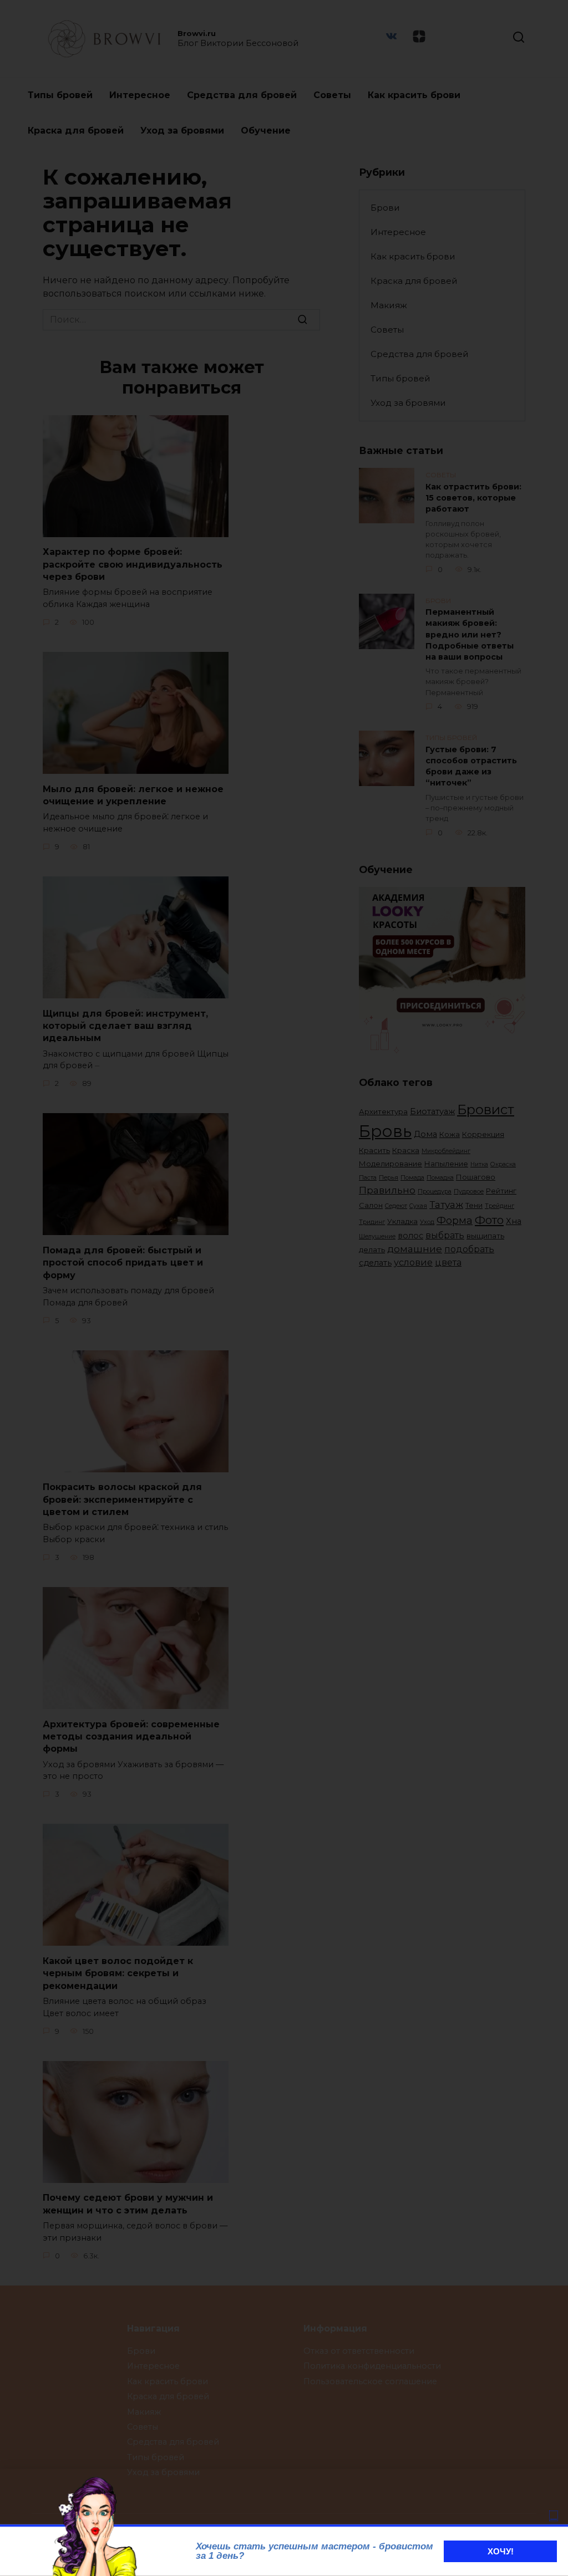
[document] (284, 1288)
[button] (554, 2516)
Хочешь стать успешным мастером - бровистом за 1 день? (315, 2551)
